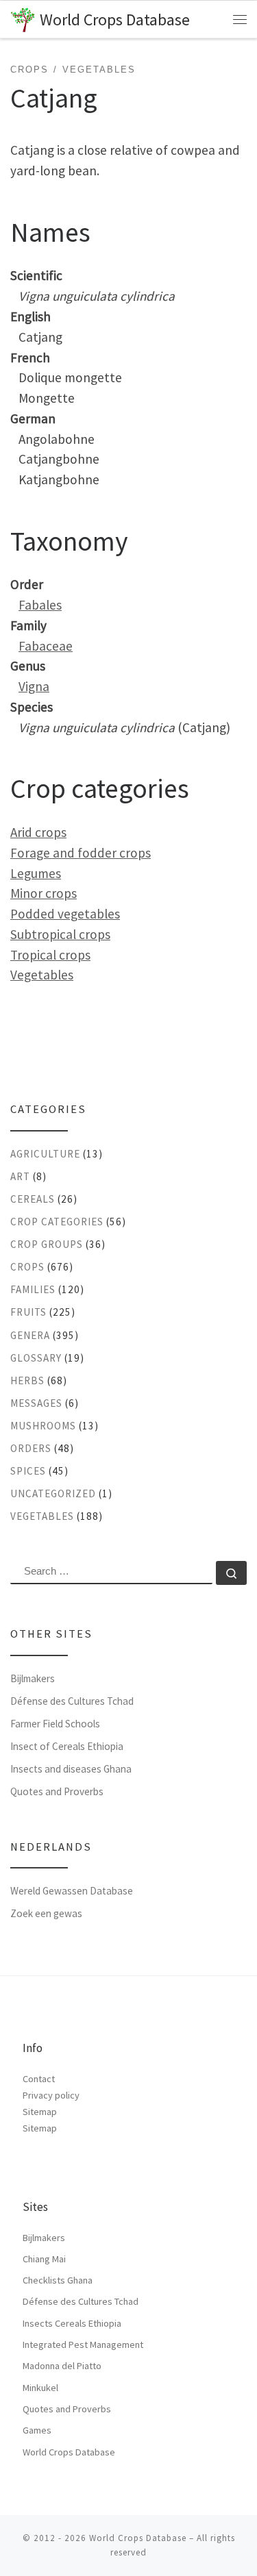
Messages (36, 1403)
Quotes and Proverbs (57, 1791)
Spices (28, 1471)
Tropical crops (50, 955)
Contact (39, 2079)
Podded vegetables (65, 914)
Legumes (36, 873)
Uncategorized (53, 1493)
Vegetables (42, 975)
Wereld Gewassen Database (72, 1891)
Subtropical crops (60, 934)
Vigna (34, 686)
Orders (31, 1448)
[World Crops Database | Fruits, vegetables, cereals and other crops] (23, 18)
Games (37, 2430)
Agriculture (45, 1154)
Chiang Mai (44, 2259)
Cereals (33, 1199)
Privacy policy (51, 2095)
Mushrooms (43, 1426)
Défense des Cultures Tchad (72, 1701)
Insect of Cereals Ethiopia (67, 1746)
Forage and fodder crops (81, 853)
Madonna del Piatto (62, 2366)
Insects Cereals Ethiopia (72, 2323)
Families (33, 1289)
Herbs (27, 1380)
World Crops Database (69, 2452)
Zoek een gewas (46, 1913)
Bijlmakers (33, 1678)
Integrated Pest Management (83, 2344)
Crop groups (47, 1244)
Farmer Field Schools (55, 1724)
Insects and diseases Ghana (71, 1769)
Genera (30, 1335)
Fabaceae (46, 646)
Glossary (36, 1358)
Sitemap (40, 2112)
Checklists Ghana (58, 2280)
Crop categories (57, 1222)
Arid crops (38, 832)
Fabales (40, 605)
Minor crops (44, 893)
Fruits (28, 1312)
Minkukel (40, 2388)
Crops (27, 1267)
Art (20, 1176)
